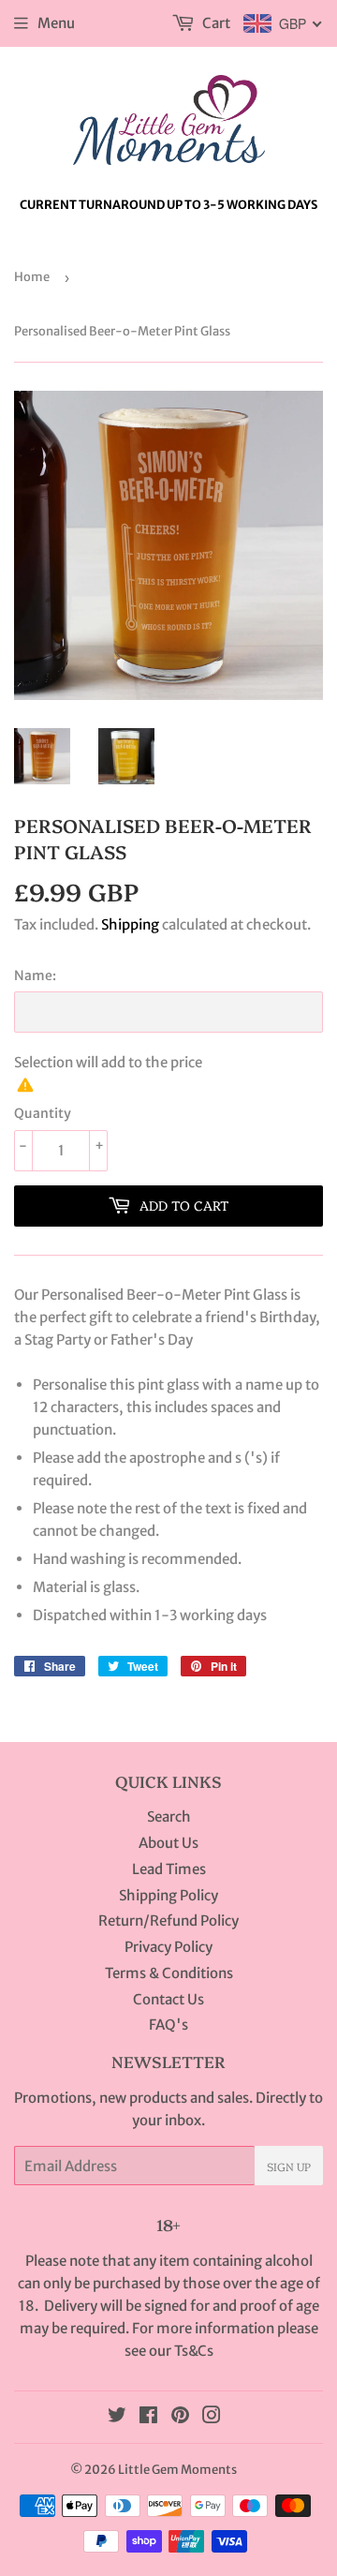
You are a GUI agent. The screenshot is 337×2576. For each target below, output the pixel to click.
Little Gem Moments (177, 2470)
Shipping (130, 924)
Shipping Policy (168, 1895)
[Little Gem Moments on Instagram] (212, 2417)
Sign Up (289, 2166)
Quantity (43, 1113)
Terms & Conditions (169, 1973)
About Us (168, 1843)
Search (169, 1817)
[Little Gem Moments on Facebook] (148, 2417)
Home (32, 277)
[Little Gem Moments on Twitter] (117, 2417)
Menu (56, 23)
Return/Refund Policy (168, 1921)
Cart (215, 23)
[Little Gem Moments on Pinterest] (180, 2417)
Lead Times (169, 1869)
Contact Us (168, 1999)
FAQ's (168, 2025)
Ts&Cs (194, 2351)
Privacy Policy (168, 1947)
